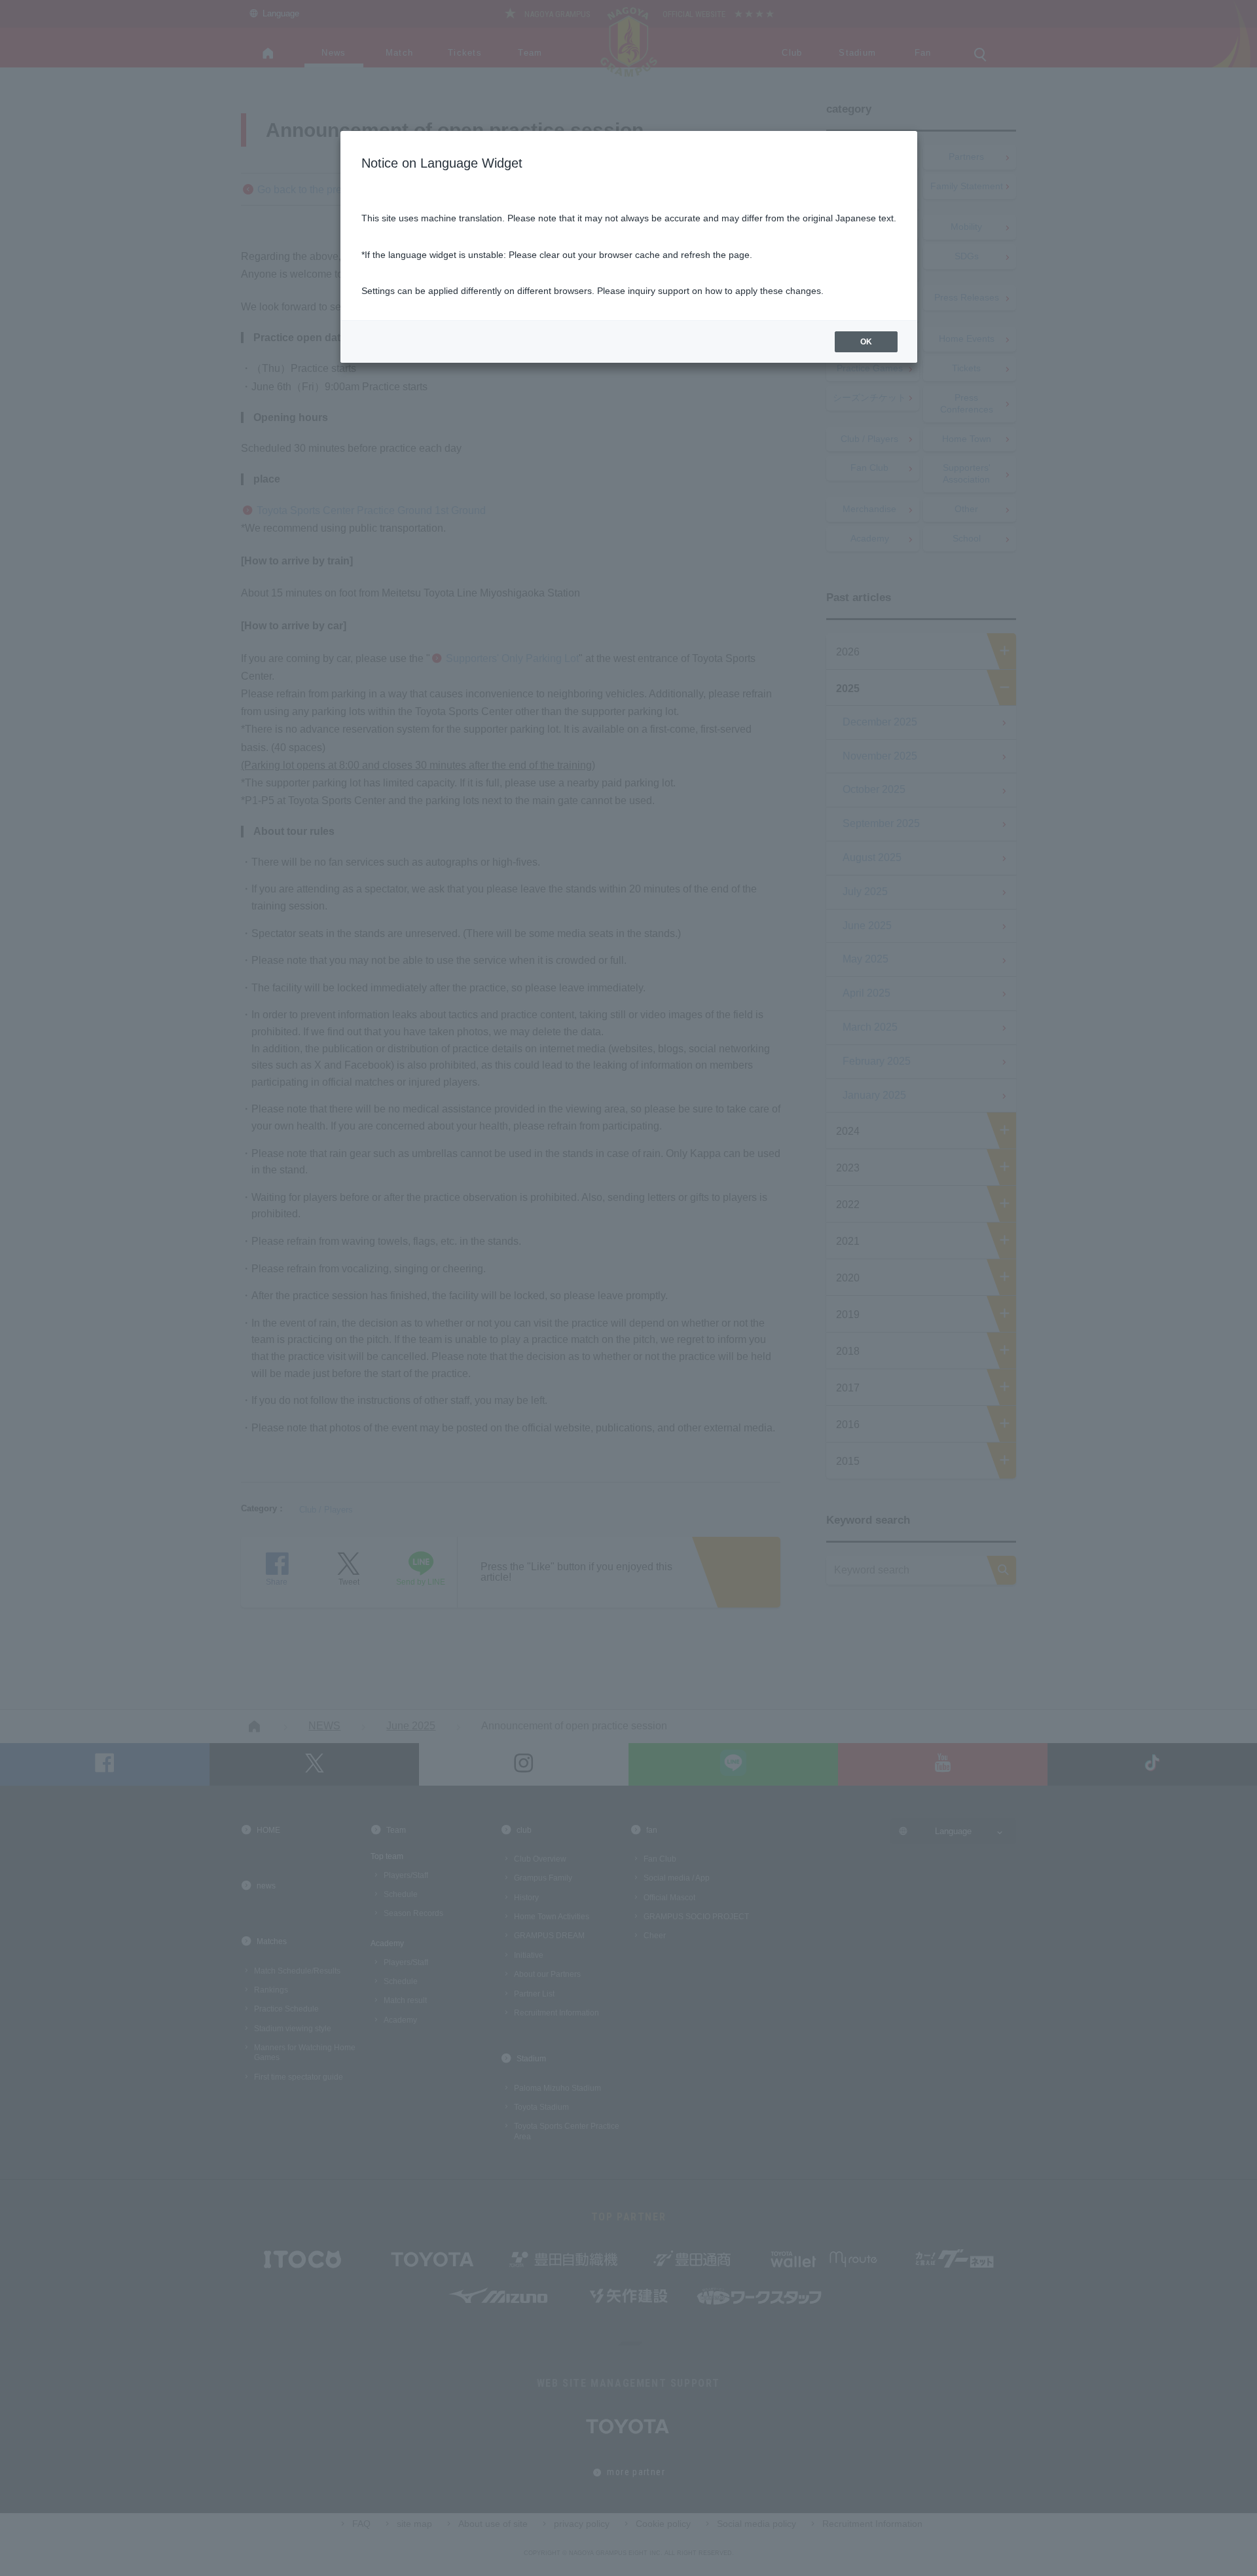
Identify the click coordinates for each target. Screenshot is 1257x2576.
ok (866, 342)
